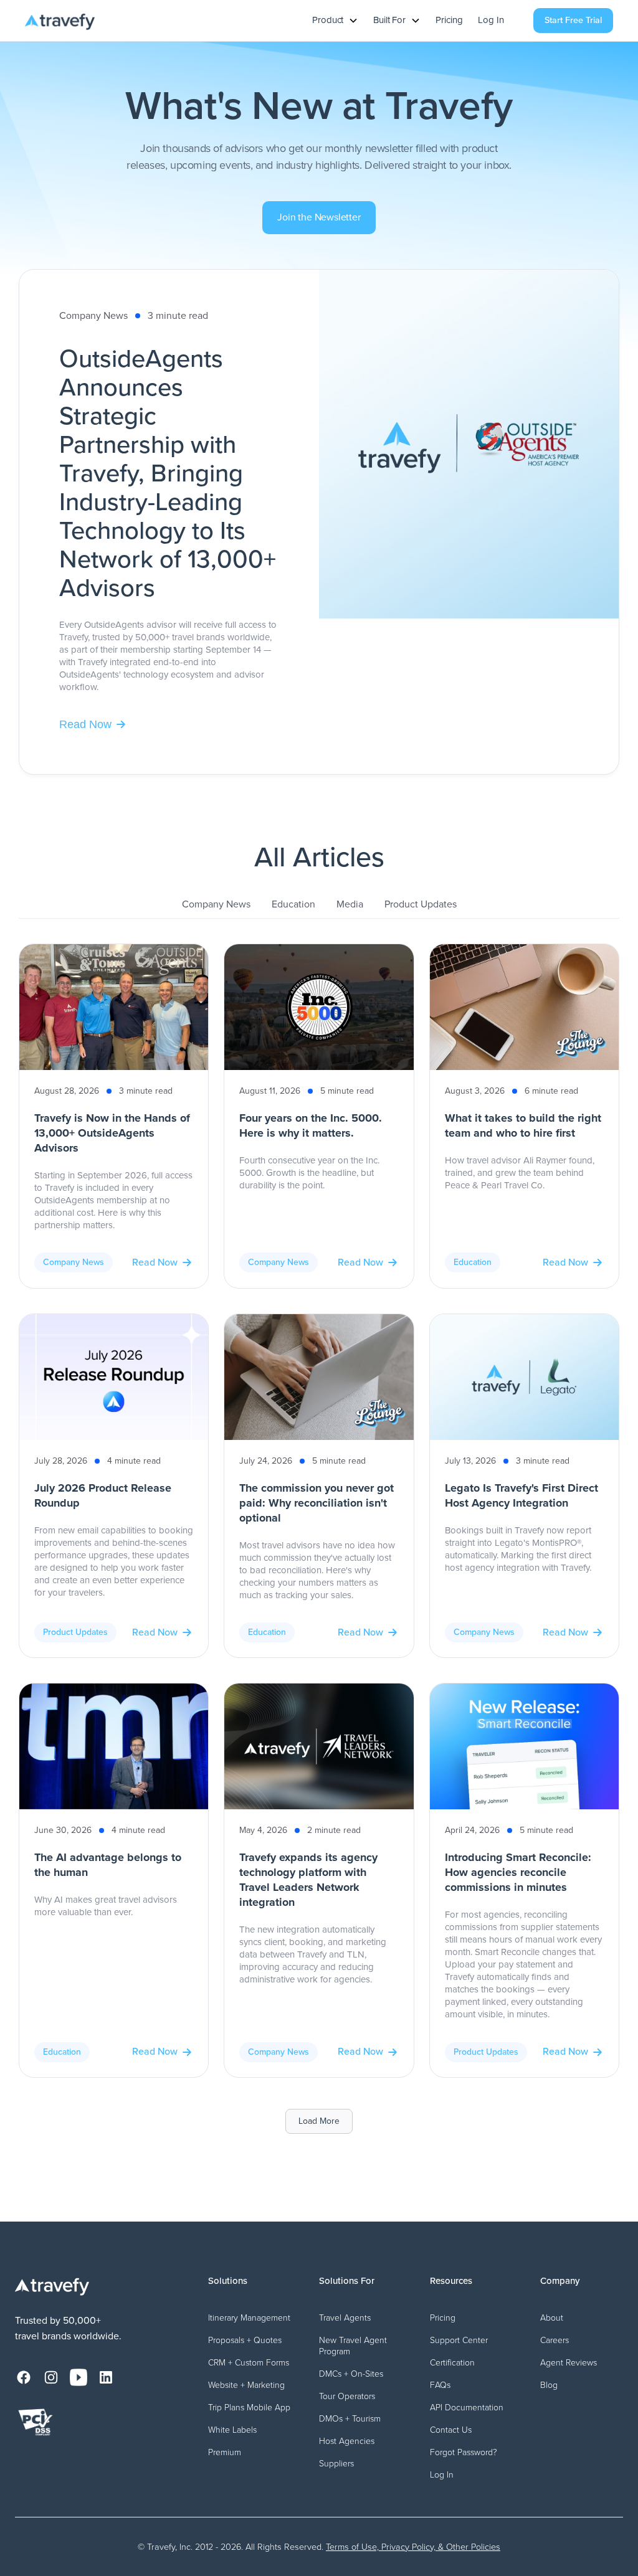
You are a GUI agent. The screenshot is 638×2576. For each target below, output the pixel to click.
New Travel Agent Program (353, 2346)
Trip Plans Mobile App (249, 2408)
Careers (555, 2340)
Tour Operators (347, 2396)
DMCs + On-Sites (351, 2374)
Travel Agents (345, 2318)
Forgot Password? (464, 2452)
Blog (549, 2385)
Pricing (449, 21)
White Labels (232, 2430)
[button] (335, 21)
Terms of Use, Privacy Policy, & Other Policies (413, 2547)
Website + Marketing (246, 2385)
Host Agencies (347, 2441)
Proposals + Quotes (245, 2340)
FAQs (440, 2385)
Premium (225, 2452)
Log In (491, 21)
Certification (452, 2363)
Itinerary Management (249, 2318)
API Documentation (467, 2408)
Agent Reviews (569, 2363)
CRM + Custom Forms (249, 2363)
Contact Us (451, 2430)
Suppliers (336, 2464)
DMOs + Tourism (350, 2419)
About (552, 2318)
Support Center (459, 2340)
